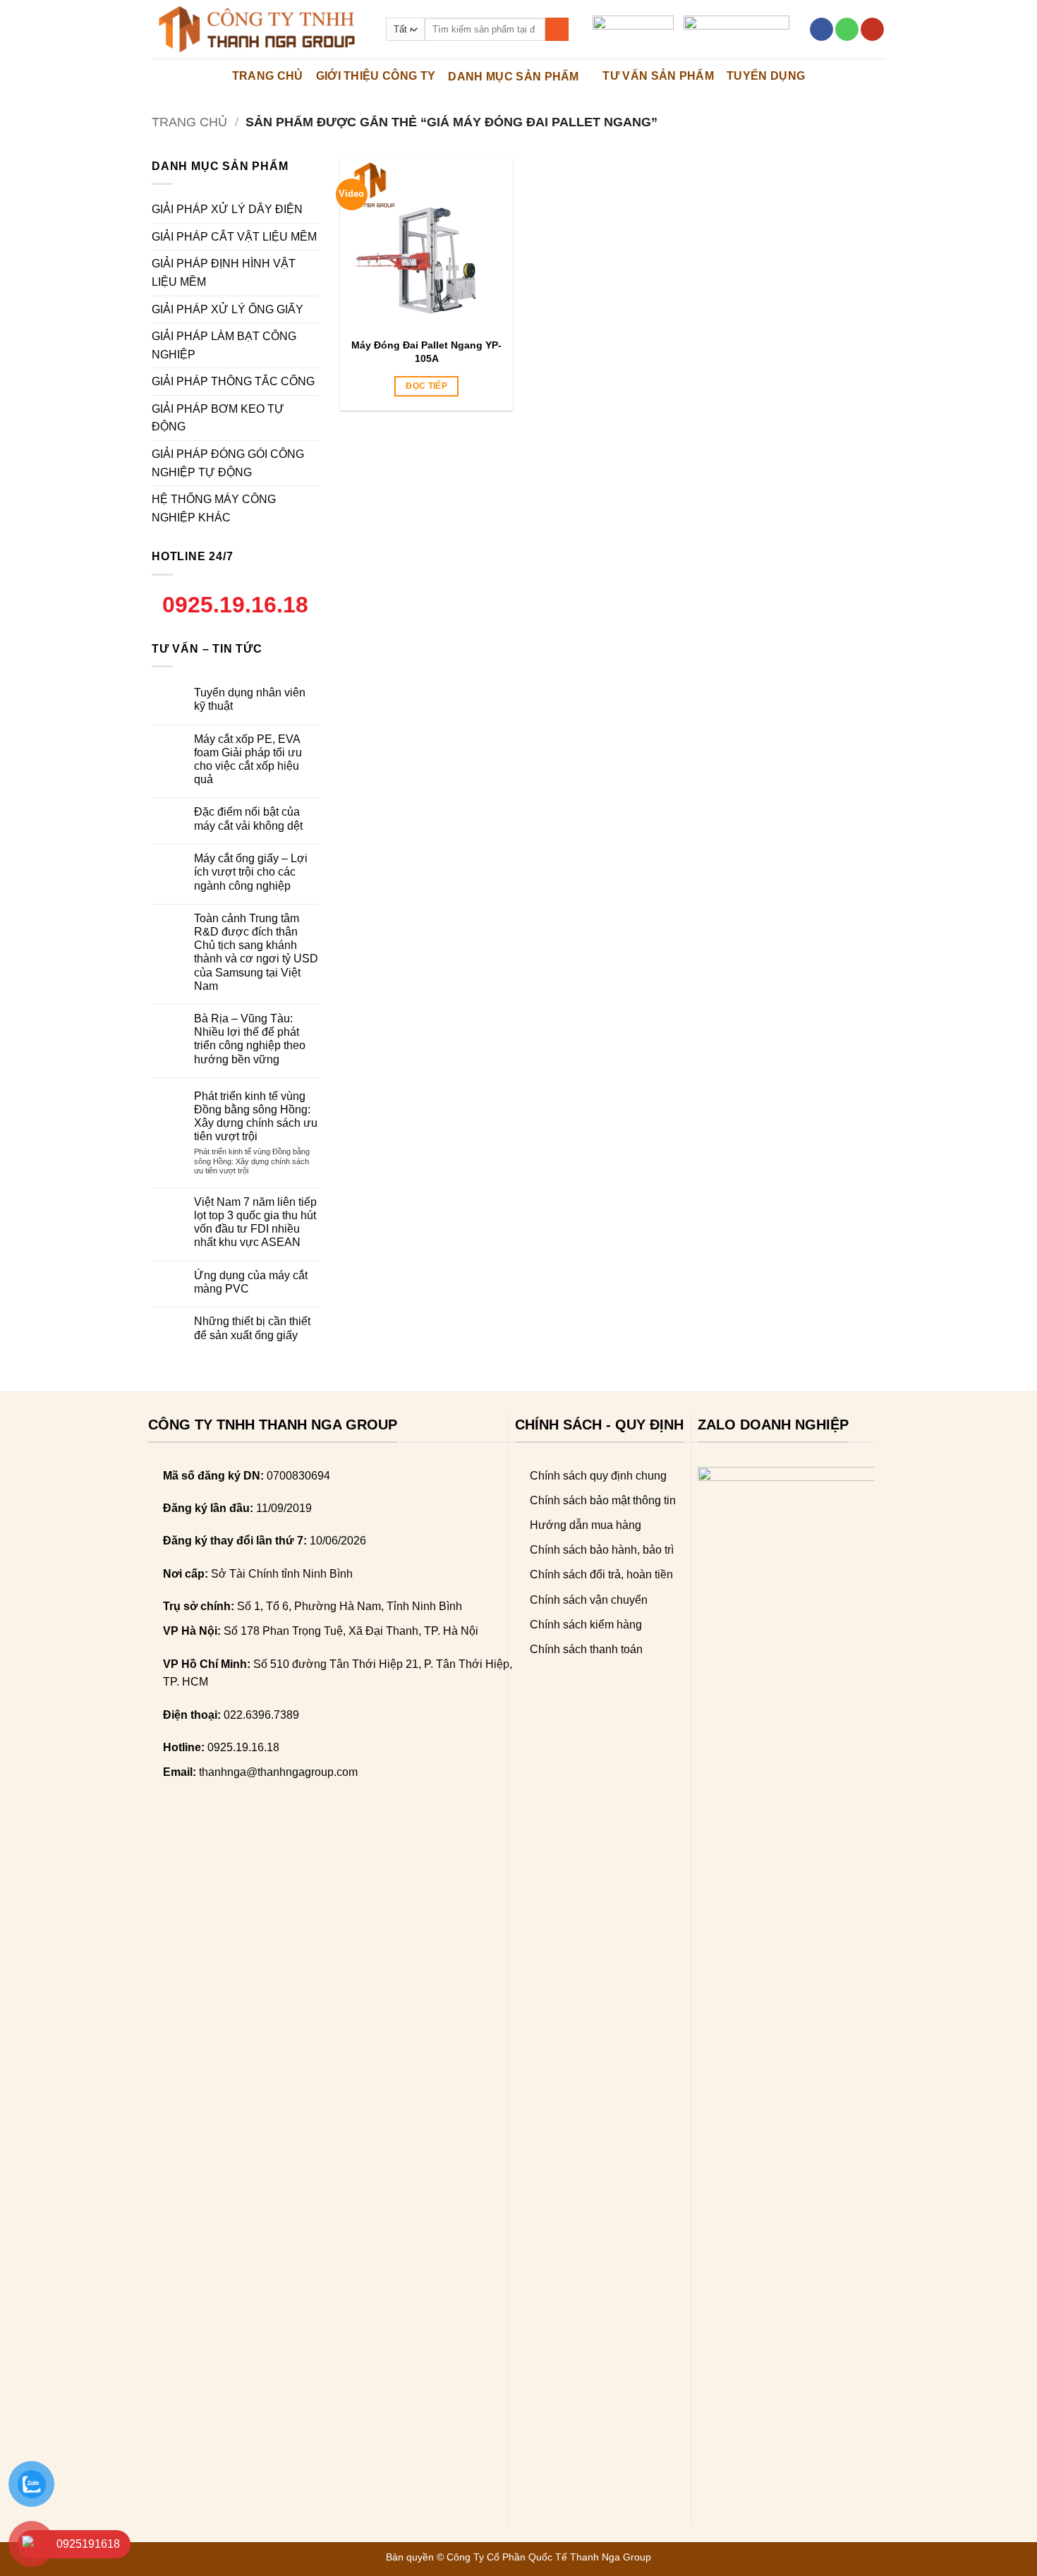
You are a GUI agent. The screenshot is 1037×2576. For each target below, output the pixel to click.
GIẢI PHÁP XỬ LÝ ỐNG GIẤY (228, 309)
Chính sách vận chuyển (589, 1600)
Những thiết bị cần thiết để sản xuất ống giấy (252, 1328)
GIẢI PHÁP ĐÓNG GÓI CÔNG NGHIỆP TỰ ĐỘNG (228, 463)
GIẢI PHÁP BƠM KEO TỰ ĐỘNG (218, 418)
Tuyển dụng (766, 76)
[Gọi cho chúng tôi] (847, 30)
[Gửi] (557, 30)
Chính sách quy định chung (598, 1476)
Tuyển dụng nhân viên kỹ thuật (250, 699)
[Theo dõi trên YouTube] (872, 30)
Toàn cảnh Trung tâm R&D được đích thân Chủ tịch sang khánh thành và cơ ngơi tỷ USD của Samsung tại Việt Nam (256, 952)
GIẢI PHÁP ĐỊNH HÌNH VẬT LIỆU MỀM (224, 273)
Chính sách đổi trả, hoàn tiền (601, 1574)
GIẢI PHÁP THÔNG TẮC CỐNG (233, 381)
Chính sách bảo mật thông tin (603, 1500)
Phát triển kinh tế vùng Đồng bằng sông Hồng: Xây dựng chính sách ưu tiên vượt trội (256, 1117)
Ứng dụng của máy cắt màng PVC (251, 1282)
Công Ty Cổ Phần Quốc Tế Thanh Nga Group (549, 2557)
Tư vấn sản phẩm (658, 76)
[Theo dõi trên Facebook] (821, 30)
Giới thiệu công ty (376, 76)
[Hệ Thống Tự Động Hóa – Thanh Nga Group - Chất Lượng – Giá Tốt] (258, 29)
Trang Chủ (268, 76)
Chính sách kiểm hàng (586, 1625)
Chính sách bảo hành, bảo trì (602, 1550)
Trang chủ (189, 122)
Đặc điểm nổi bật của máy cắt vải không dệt (248, 818)
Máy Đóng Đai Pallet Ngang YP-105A (426, 351)
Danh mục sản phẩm (513, 77)
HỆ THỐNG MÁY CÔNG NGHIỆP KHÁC (214, 508)
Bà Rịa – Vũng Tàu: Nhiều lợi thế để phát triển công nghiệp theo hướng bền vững (250, 1039)
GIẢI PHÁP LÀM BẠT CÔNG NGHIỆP (224, 345)
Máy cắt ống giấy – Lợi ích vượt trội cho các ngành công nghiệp (251, 872)
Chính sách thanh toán (586, 1649)
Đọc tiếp (426, 386)
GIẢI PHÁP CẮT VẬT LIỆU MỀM (234, 237)
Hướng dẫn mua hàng (586, 1525)
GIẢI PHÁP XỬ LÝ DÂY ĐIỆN (227, 209)
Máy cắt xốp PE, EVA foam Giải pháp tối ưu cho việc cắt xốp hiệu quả (248, 760)
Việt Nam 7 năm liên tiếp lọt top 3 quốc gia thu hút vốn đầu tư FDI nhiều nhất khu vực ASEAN (255, 1222)
